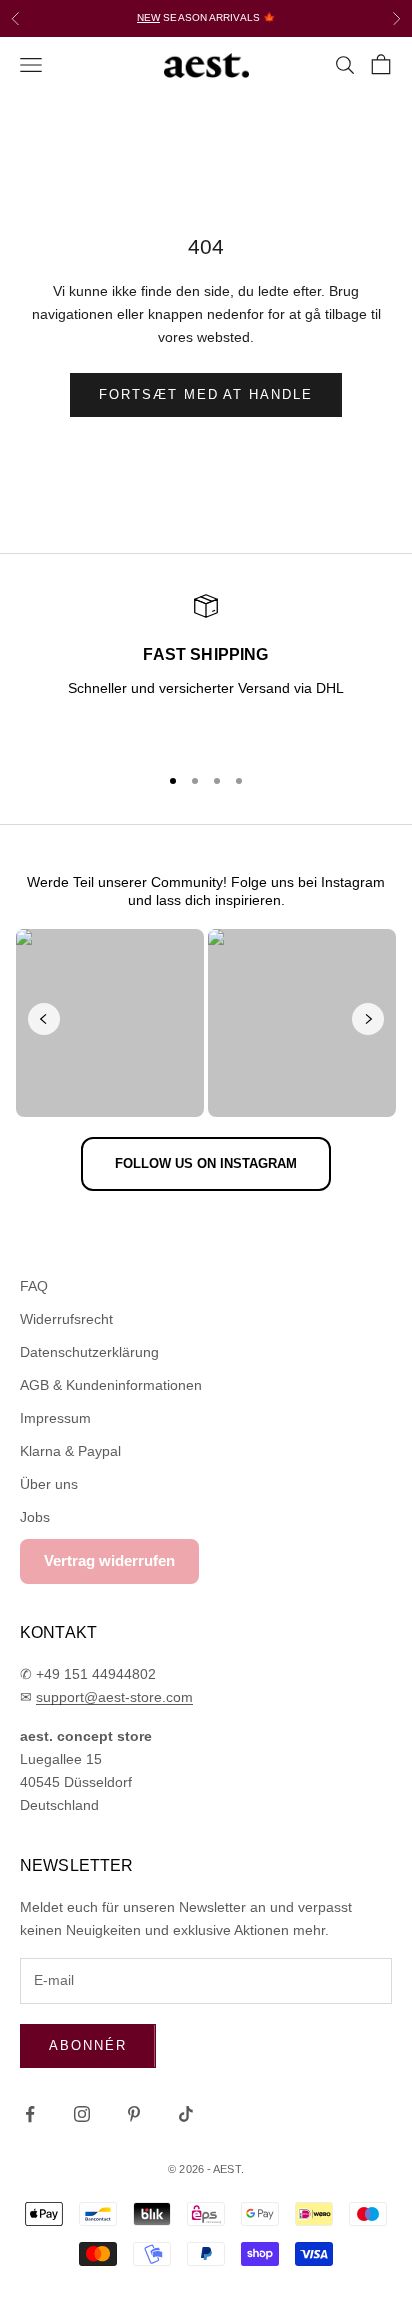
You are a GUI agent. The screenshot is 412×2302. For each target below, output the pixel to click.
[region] (206, 670)
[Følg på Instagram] (82, 2114)
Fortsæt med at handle (206, 394)
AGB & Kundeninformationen (111, 1385)
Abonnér (88, 2045)
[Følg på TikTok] (186, 2114)
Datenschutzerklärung (89, 1352)
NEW (148, 17)
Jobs (35, 1517)
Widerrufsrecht (66, 1319)
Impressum (55, 1418)
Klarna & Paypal (70, 1451)
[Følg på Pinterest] (134, 2114)
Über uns (49, 1484)
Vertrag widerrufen (109, 1560)
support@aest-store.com (114, 1697)
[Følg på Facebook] (30, 2114)
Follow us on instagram (206, 1163)
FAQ (34, 1286)
